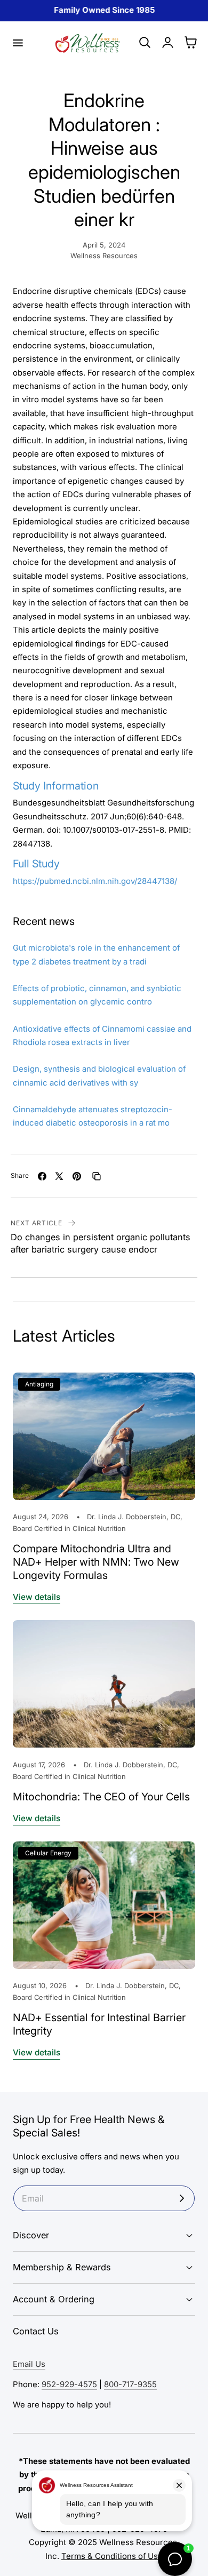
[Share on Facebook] (42, 1176)
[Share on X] (59, 1176)
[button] (18, 43)
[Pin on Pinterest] (77, 1176)
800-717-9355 (130, 2384)
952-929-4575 (69, 2384)
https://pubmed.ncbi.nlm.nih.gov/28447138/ (95, 881)
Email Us (29, 2364)
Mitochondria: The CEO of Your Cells (101, 1797)
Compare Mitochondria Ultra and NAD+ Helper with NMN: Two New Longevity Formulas (96, 1562)
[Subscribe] (182, 2198)
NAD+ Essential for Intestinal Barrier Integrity (99, 2024)
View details (37, 1597)
